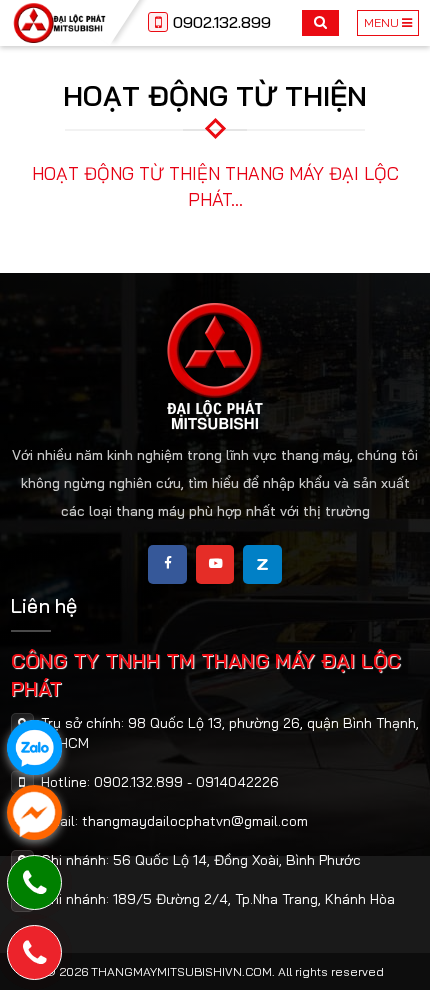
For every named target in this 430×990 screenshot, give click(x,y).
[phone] (34, 952)
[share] (167, 564)
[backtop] (400, 382)
